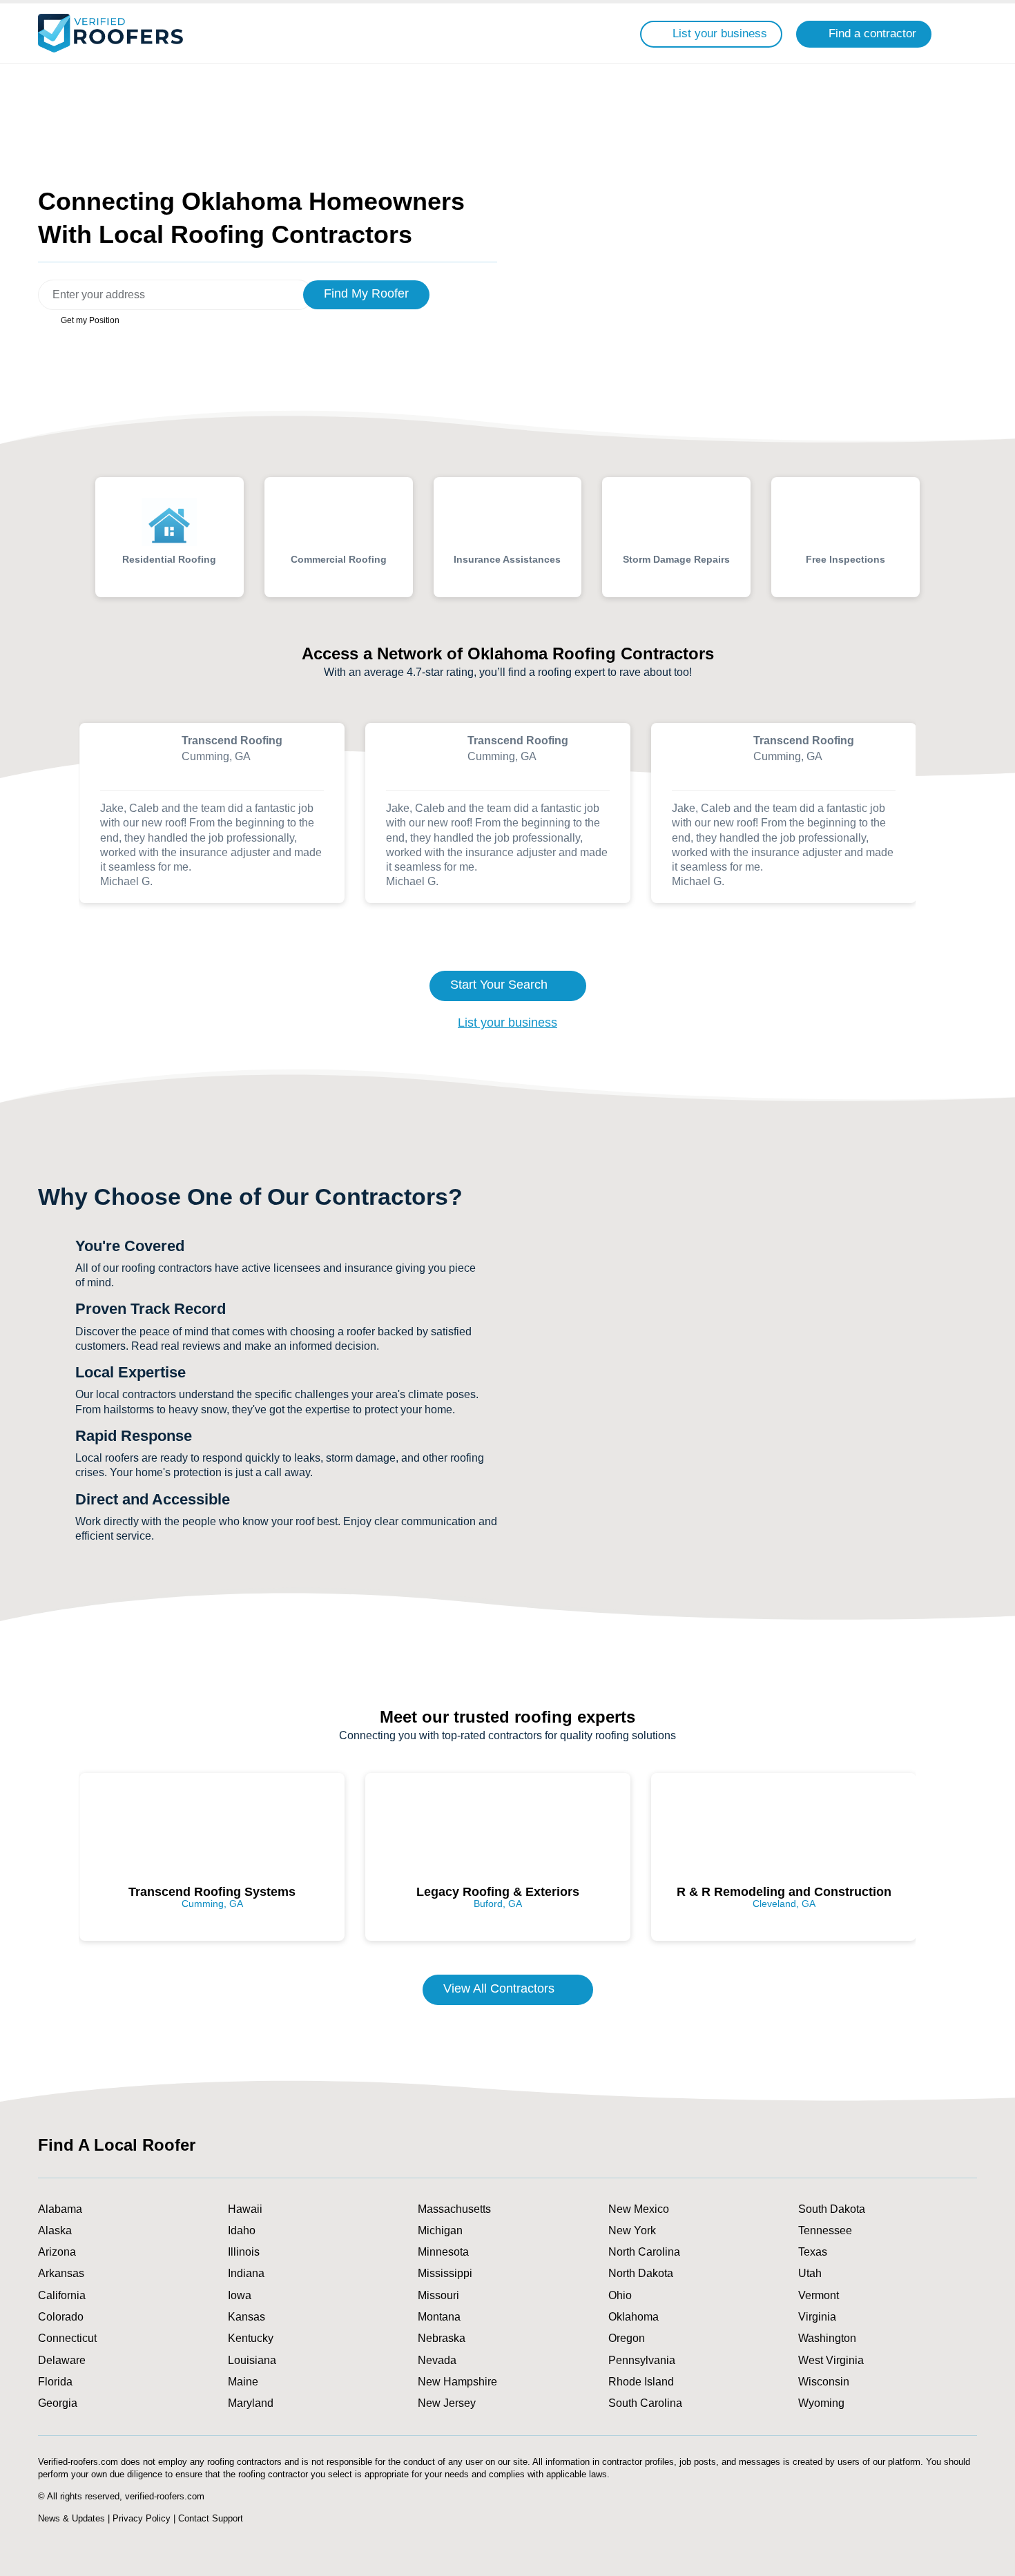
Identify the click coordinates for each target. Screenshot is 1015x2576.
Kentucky (251, 2338)
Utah (810, 2273)
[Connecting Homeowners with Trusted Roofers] (110, 33)
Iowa (240, 2295)
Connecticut (67, 2338)
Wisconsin (824, 2382)
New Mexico (639, 2209)
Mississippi (445, 2273)
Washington (827, 2338)
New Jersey (447, 2403)
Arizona (57, 2252)
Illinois (244, 2252)
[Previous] (21, 824)
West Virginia (831, 2360)
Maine (243, 2382)
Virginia (817, 2317)
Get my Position (89, 320)
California (62, 2295)
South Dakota (832, 2209)
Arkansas (61, 2273)
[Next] (994, 824)
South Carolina (645, 2403)
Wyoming (821, 2403)
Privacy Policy (142, 2518)
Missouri (438, 2295)
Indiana (246, 2273)
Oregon (627, 2338)
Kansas (246, 2317)
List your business (507, 1023)
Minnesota (443, 2252)
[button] (961, 33)
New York (632, 2230)
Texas (813, 2252)
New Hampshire (457, 2382)
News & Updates (71, 2518)
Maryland (251, 2403)
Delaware (62, 2360)
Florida (55, 2382)
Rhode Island (641, 2382)
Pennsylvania (642, 2360)
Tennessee (825, 2230)
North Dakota (641, 2273)
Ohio (620, 2295)
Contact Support (211, 2518)
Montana (439, 2317)
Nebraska (442, 2338)
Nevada (437, 2360)
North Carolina (644, 2252)
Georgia (58, 2403)
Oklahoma (634, 2317)
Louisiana (252, 2360)
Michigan (440, 2230)
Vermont (819, 2295)
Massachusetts (454, 2209)
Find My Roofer (366, 293)
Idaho (242, 2230)
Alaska (55, 2230)
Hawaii (245, 2209)
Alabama (60, 2209)
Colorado (61, 2317)
